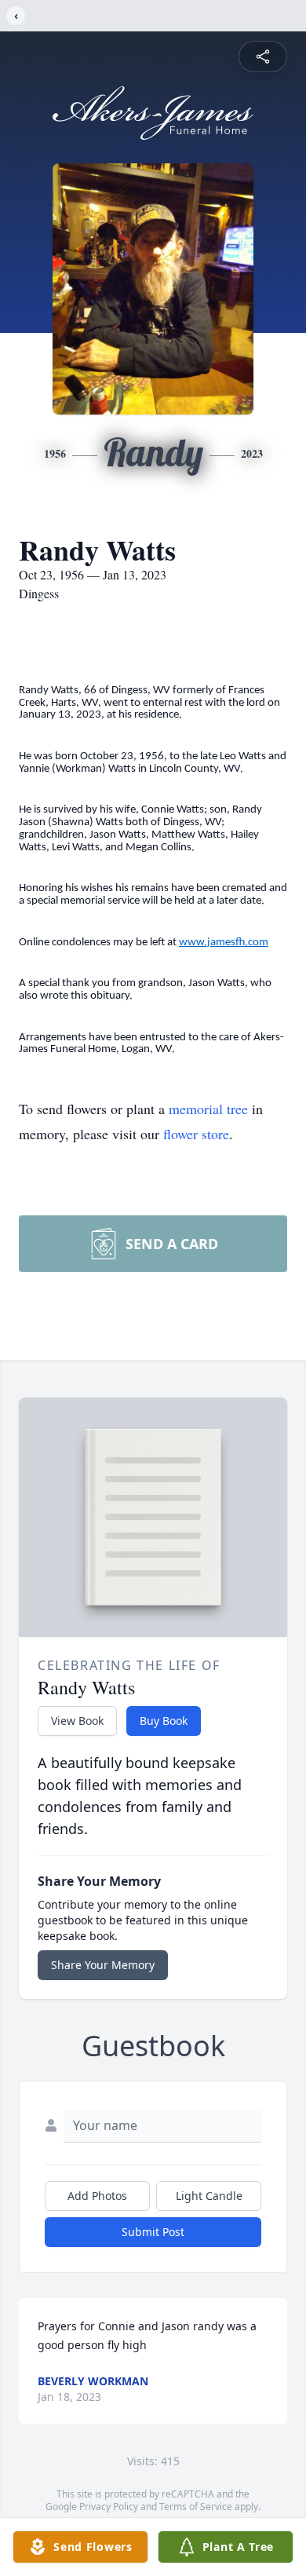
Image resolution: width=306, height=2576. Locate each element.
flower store (196, 1134)
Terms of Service (196, 2507)
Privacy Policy (109, 2507)
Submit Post (153, 2232)
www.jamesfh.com (224, 943)
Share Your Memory (103, 1965)
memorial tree (208, 1109)
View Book (77, 1721)
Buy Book (164, 1721)
